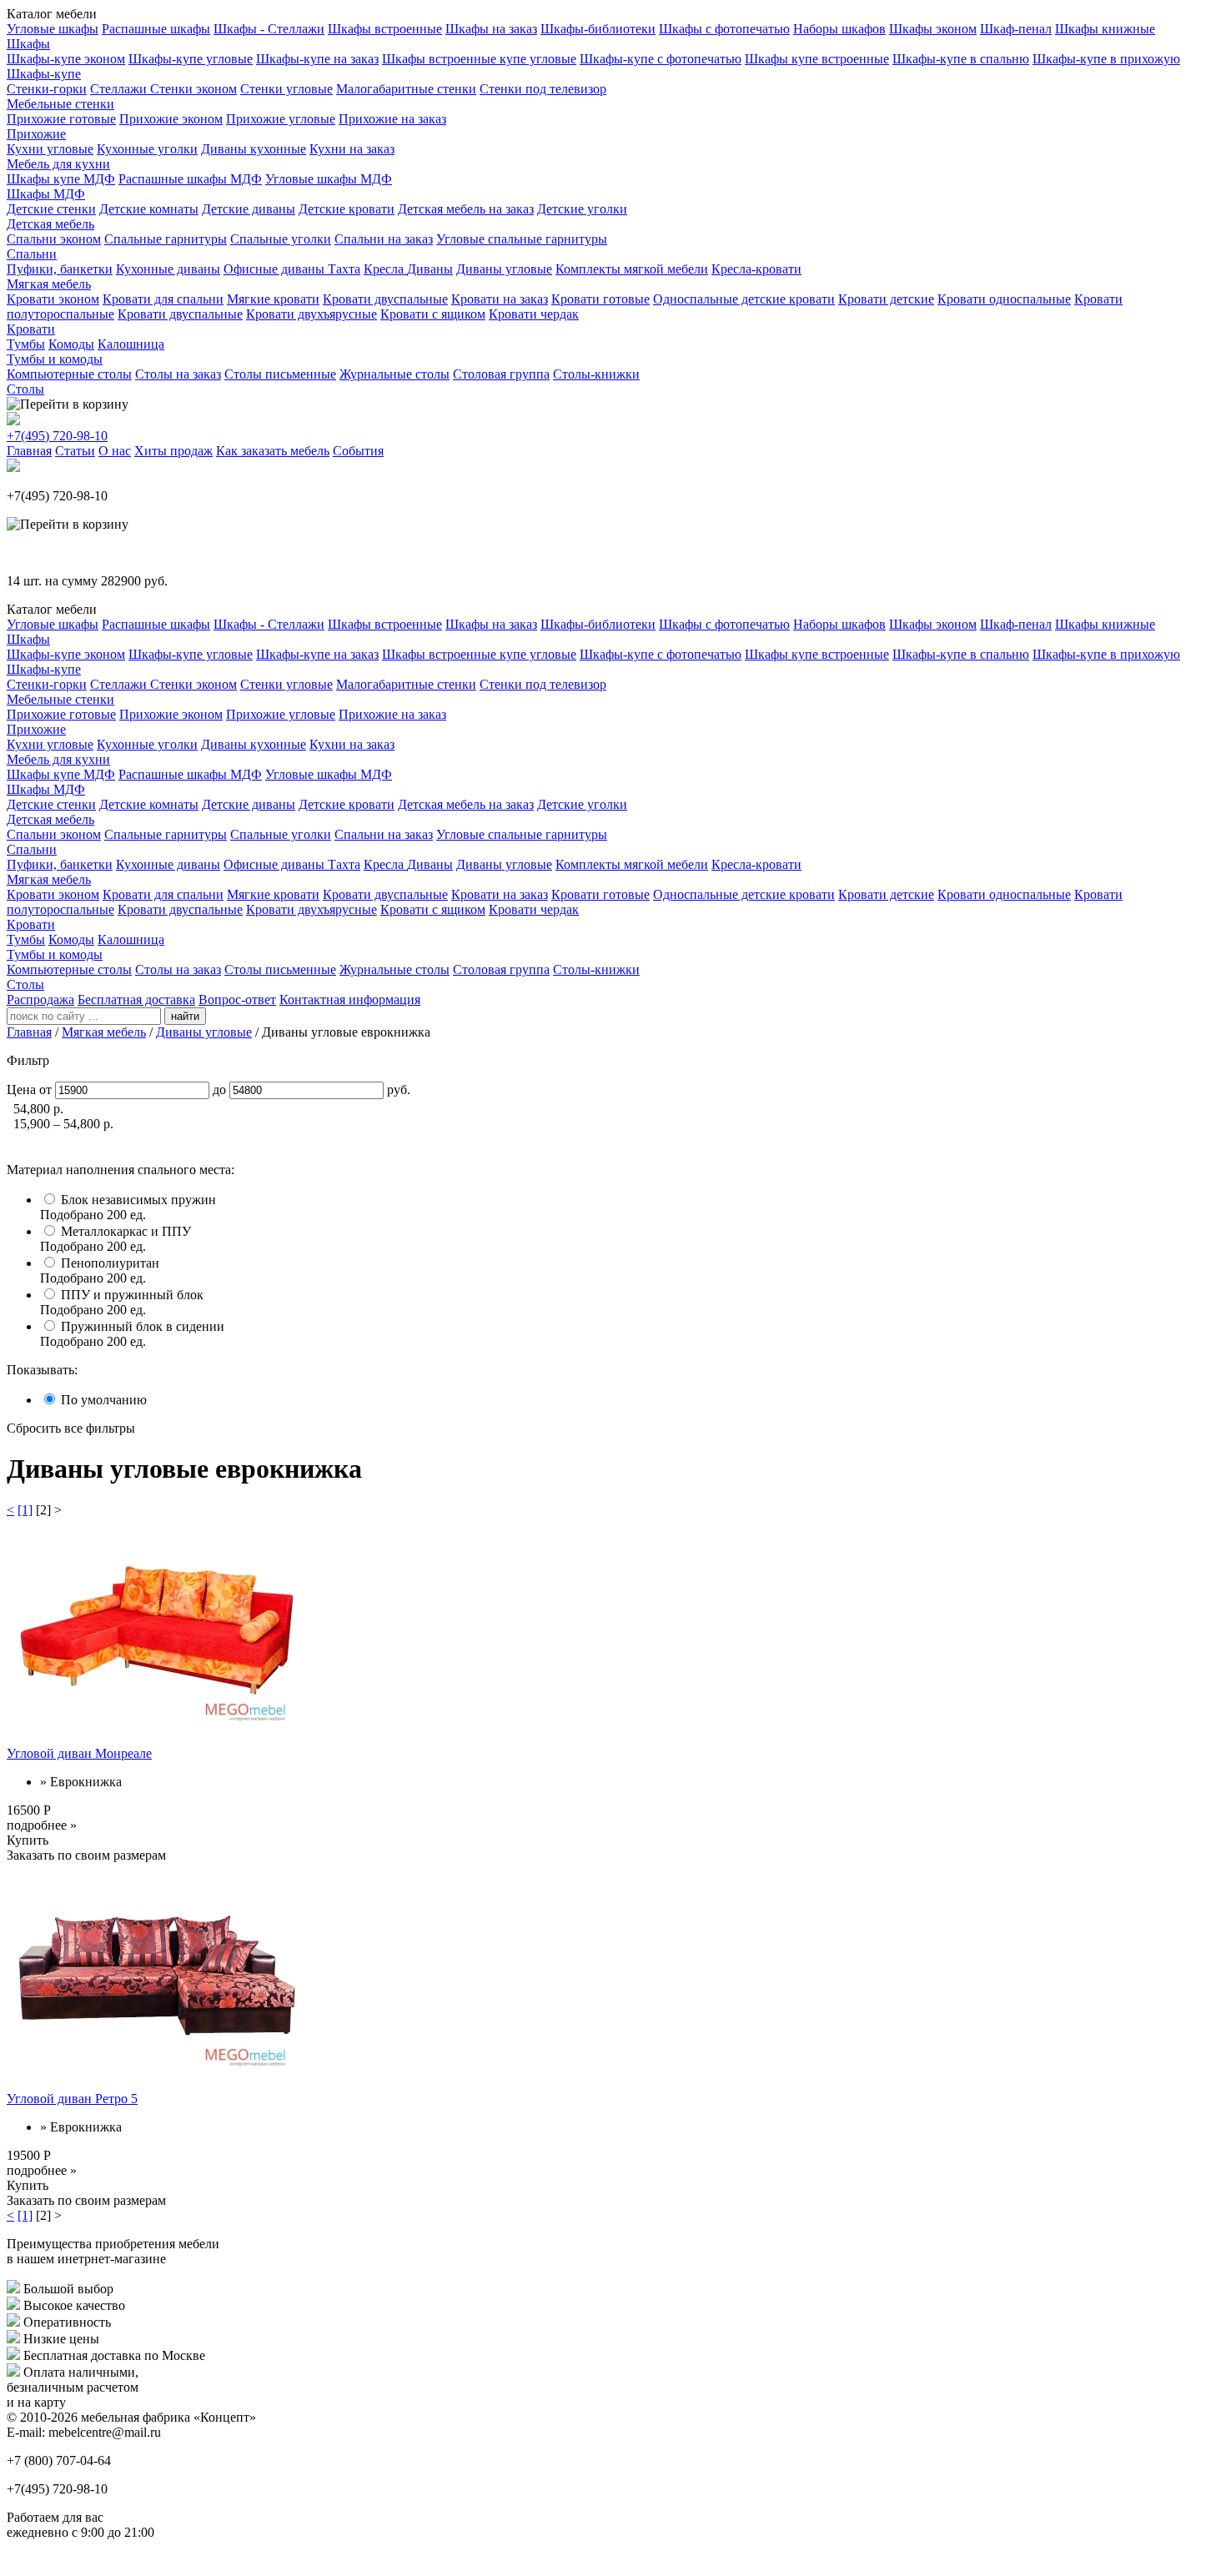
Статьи (75, 451)
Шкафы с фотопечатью (724, 29)
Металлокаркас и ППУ (126, 1231)
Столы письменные (280, 374)
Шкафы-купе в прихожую (1106, 59)
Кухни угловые (50, 149)
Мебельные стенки (60, 104)
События (358, 451)
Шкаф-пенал (1016, 29)
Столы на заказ (178, 374)
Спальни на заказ (384, 239)
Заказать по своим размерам (86, 1855)
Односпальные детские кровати (744, 299)
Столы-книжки (596, 374)
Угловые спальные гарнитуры (522, 239)
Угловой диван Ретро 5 (72, 2099)
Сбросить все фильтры (71, 1428)
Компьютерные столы (69, 374)
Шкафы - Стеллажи (269, 29)
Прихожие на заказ (392, 119)
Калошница (131, 344)
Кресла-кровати (756, 269)
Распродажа (40, 999)
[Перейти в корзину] (68, 404)
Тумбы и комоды (55, 359)
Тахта (344, 269)
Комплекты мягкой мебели (632, 269)
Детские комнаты (149, 209)
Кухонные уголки (147, 149)
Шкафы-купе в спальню (961, 59)
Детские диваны (249, 209)
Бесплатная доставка (136, 999)
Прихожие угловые (281, 119)
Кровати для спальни (163, 299)
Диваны (430, 269)
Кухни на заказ (352, 149)
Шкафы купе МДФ (61, 179)
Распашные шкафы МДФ (190, 179)
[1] (25, 1510)
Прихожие (36, 134)
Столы (25, 389)
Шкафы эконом (933, 29)
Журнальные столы (394, 374)
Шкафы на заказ (491, 29)
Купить (28, 1840)
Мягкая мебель (49, 284)
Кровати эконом (53, 299)
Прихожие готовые (61, 119)
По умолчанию (104, 1400)
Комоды (71, 344)
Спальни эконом (54, 239)
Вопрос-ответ (237, 999)
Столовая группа (501, 374)
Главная (29, 451)
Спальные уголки (281, 239)
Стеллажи (120, 89)
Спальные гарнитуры (166, 239)
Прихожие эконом (171, 119)
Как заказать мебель (273, 451)
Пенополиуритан (110, 1263)
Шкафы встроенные (385, 29)
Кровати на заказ (500, 299)
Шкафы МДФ (46, 194)
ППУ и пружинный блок (132, 1295)
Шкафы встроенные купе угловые (479, 59)
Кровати (31, 329)
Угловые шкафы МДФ (329, 179)
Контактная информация (350, 999)
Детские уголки (582, 209)
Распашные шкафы (156, 29)
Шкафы (28, 44)
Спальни (32, 254)
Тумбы (26, 344)
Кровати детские (886, 299)
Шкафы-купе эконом (66, 59)
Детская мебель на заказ (466, 209)
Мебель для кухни (58, 164)
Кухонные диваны (168, 269)
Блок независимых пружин (138, 1200)
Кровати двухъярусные (312, 314)
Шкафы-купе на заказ (317, 59)
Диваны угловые (504, 269)
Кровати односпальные (1004, 299)
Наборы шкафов (839, 29)
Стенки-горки (47, 89)
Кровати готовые (600, 299)
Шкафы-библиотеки (598, 29)
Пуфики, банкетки (60, 269)
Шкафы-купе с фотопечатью (661, 59)
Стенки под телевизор (543, 89)
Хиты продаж (173, 451)
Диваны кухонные (254, 149)
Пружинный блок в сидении (143, 1326)
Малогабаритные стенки (406, 89)
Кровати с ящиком (433, 314)
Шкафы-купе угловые (191, 59)
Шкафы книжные (1105, 29)
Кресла (385, 269)
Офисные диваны (276, 269)
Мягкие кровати (273, 299)
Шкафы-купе (44, 74)
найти (185, 1016)
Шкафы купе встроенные (817, 59)
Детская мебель (50, 224)
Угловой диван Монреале (79, 1753)
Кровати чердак (534, 314)
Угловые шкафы (53, 29)
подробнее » (42, 1825)
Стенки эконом (193, 89)
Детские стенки (51, 209)
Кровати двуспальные (385, 299)
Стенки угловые (286, 89)
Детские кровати (347, 209)
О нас (115, 451)
